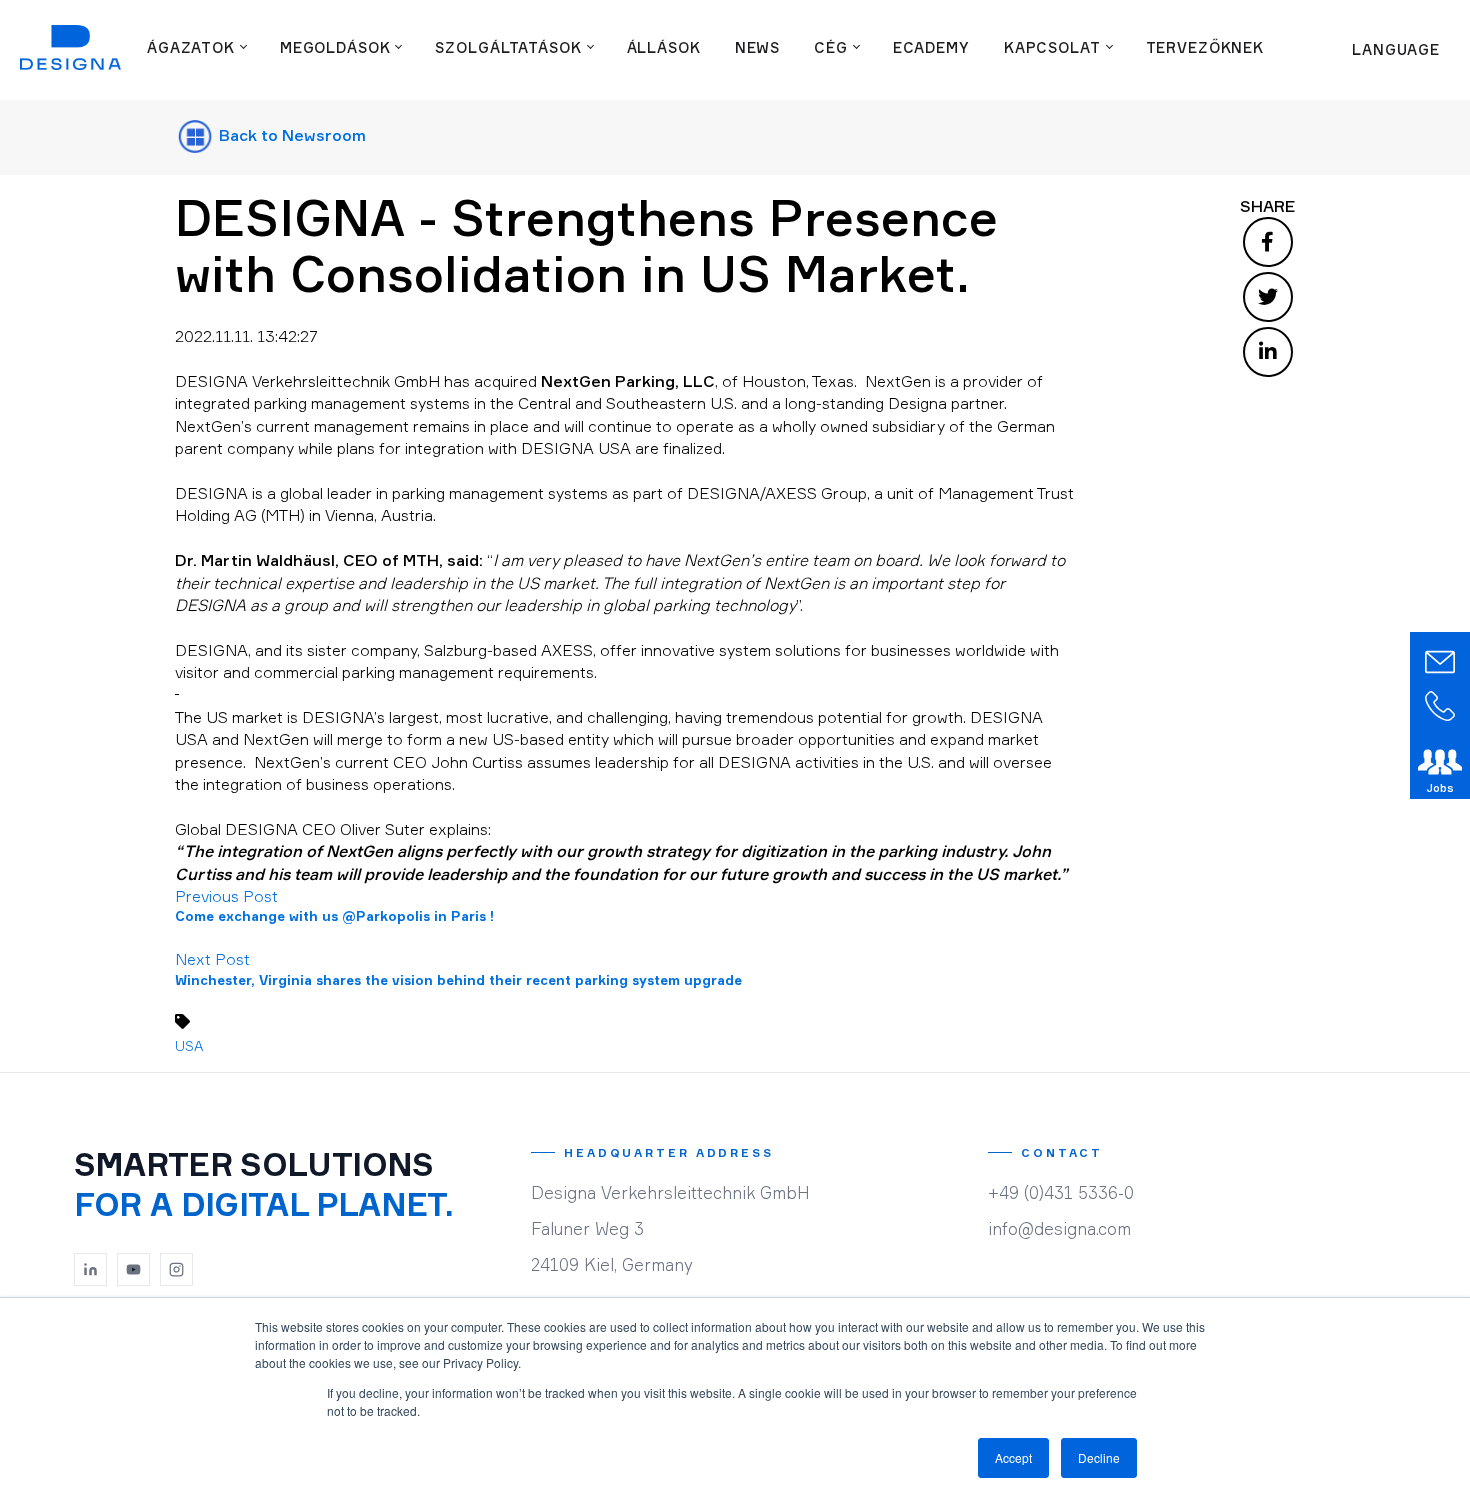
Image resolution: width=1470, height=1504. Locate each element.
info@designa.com (1059, 1228)
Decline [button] (1099, 1457)
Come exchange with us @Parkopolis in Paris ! (334, 916)
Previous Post (226, 896)
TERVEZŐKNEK (1205, 47)
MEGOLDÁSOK (335, 47)
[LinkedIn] (91, 1270)
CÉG (831, 47)
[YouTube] (134, 1270)
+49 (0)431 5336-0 (1061, 1192)
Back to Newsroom (290, 135)
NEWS (757, 47)
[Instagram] (177, 1270)
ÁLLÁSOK (664, 47)
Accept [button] (1013, 1457)
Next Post (212, 959)
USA (189, 1045)
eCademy (931, 47)
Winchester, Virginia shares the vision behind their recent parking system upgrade (458, 980)
